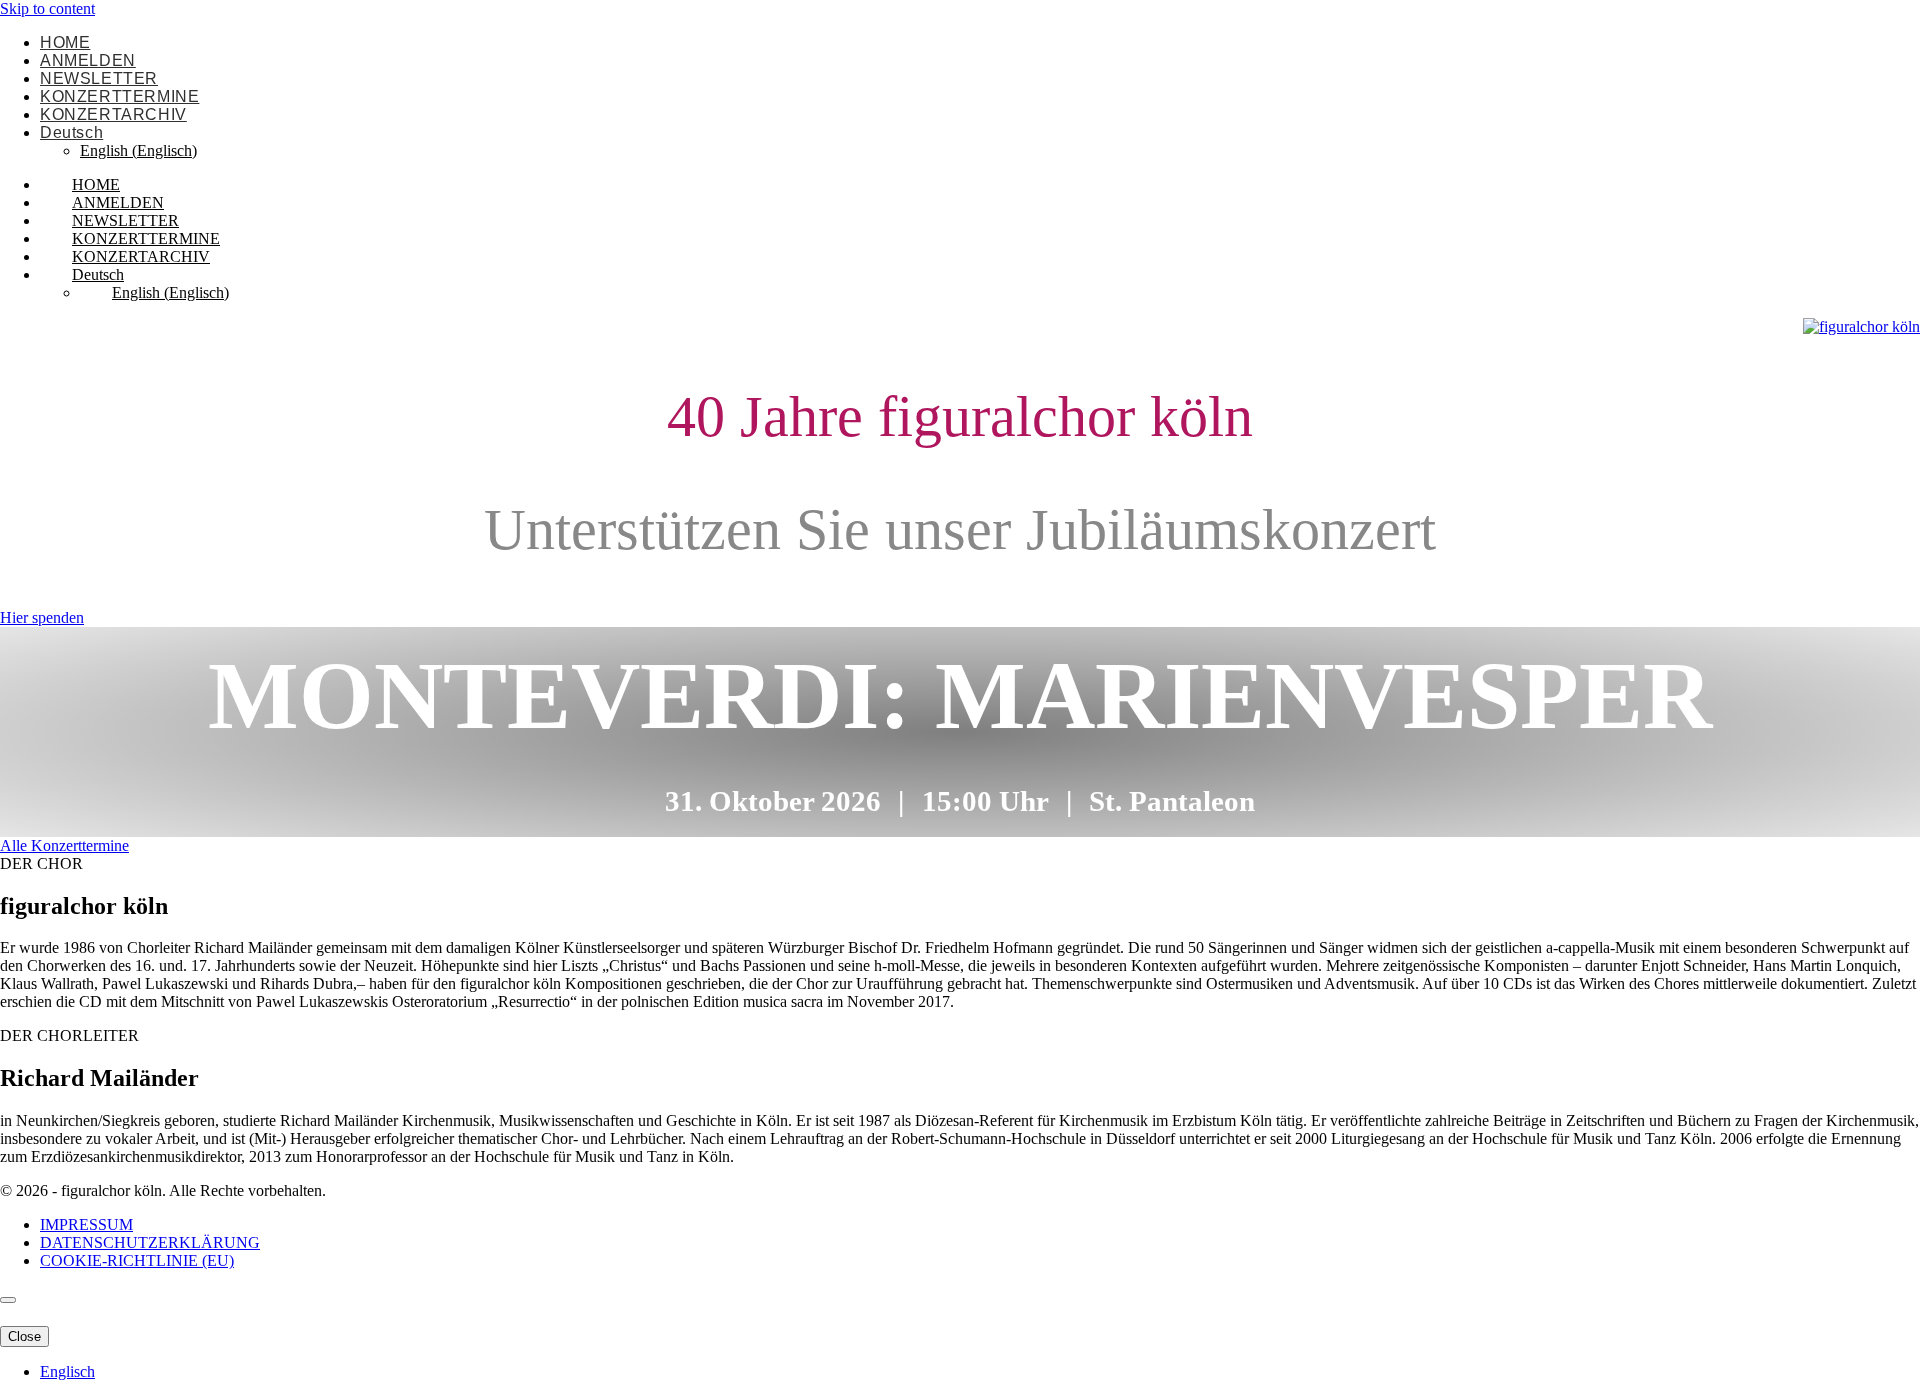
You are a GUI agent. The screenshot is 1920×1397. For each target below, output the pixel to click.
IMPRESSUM (86, 1224)
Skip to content (47, 8)
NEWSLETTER (99, 78)
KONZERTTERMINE (119, 96)
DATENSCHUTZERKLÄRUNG (150, 1242)
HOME (65, 42)
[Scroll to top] (8, 1300)
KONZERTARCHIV (113, 114)
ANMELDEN (88, 60)
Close (24, 1336)
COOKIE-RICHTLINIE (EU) (137, 1260)
